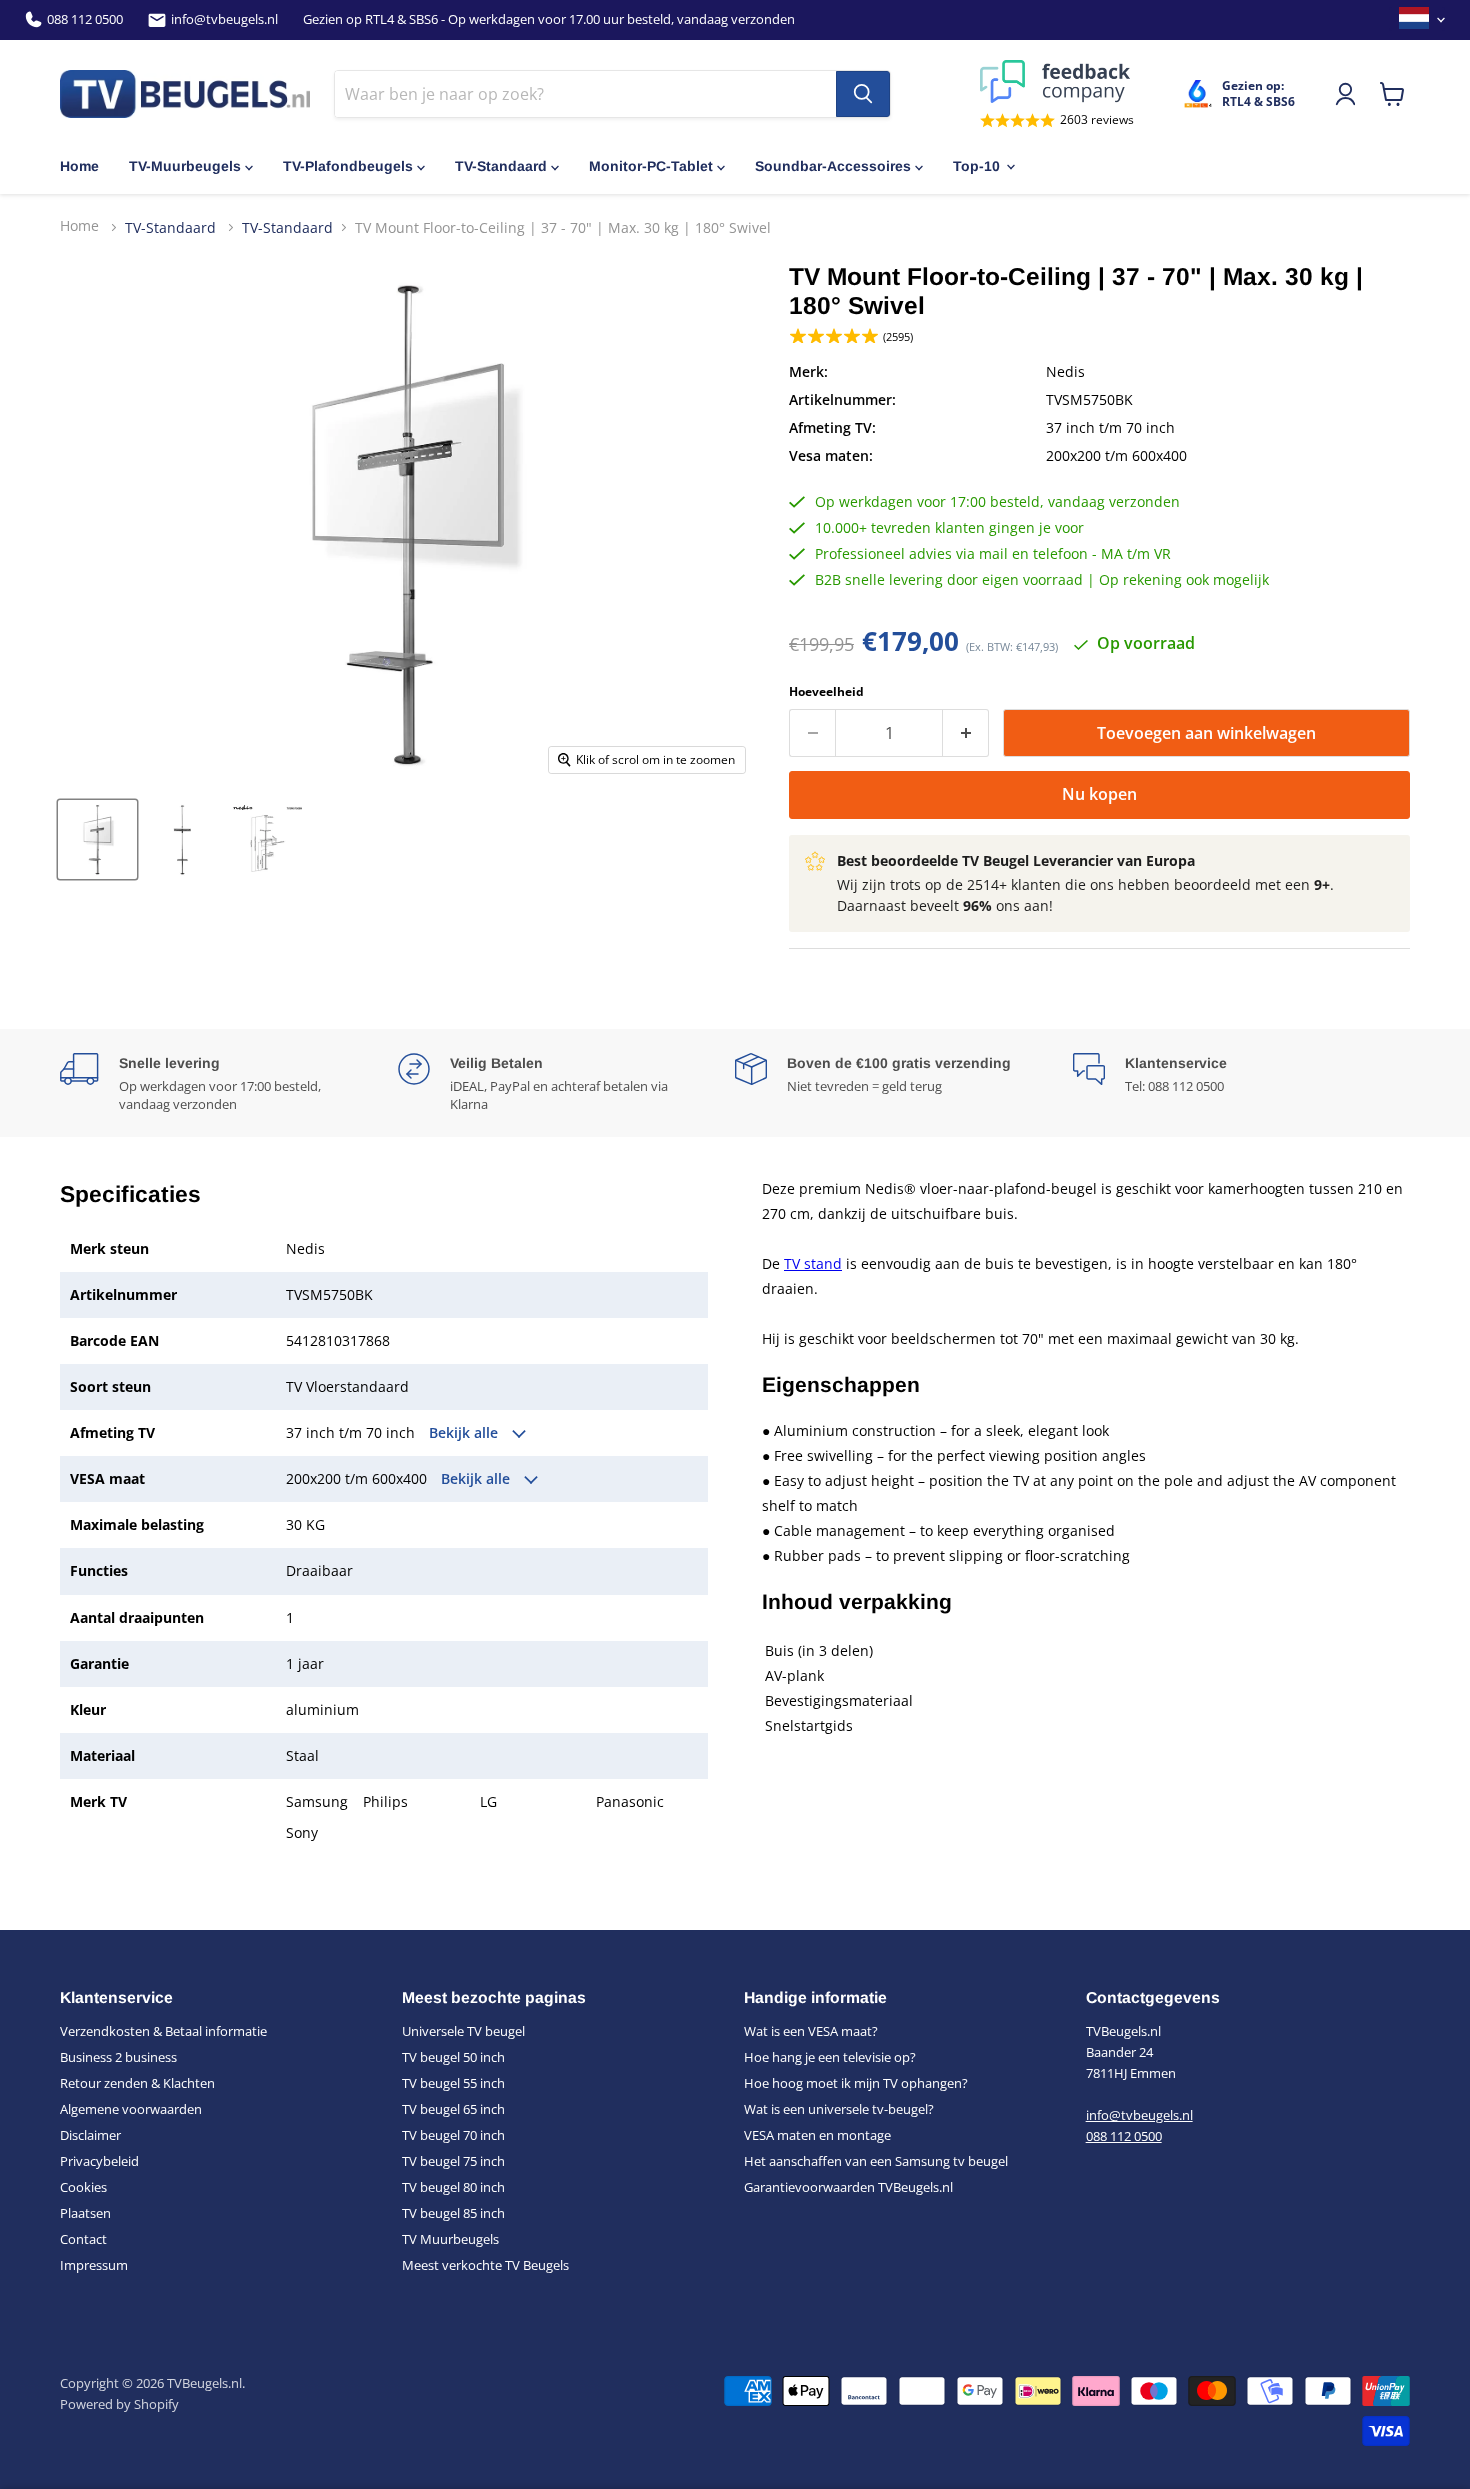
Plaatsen (85, 2213)
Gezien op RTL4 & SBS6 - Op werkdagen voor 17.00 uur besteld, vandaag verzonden (549, 19)
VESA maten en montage (817, 2135)
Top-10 (976, 166)
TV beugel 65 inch (453, 2109)
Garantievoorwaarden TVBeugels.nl (848, 2187)
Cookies (83, 2187)
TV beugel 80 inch (453, 2187)
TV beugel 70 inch (453, 2135)
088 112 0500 (85, 19)
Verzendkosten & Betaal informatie (163, 2031)
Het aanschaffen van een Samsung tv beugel (876, 2161)
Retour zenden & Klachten (137, 2083)
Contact (83, 2239)
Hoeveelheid (826, 692)
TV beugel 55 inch (453, 2083)
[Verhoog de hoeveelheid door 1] (966, 733)
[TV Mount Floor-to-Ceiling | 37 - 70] (97, 839)
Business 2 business (118, 2057)
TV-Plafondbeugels (348, 166)
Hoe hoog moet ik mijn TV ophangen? (856, 2083)
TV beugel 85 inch (453, 2213)
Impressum (94, 2265)
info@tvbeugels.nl (224, 19)
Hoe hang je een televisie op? (830, 2057)
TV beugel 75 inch (453, 2161)
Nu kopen (1099, 794)
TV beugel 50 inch (453, 2057)
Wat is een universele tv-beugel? (839, 2109)
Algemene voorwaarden (131, 2109)
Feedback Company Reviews (1057, 81)
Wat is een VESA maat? (811, 2031)
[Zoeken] (863, 94)
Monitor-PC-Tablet (651, 166)
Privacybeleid (99, 2161)
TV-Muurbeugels (185, 166)
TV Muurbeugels (450, 2239)
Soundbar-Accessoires (833, 166)
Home (79, 166)
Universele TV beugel (463, 2031)
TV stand (813, 1263)
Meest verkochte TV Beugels (485, 2265)
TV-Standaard (501, 166)
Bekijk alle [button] (465, 1433)
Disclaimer (90, 2135)
